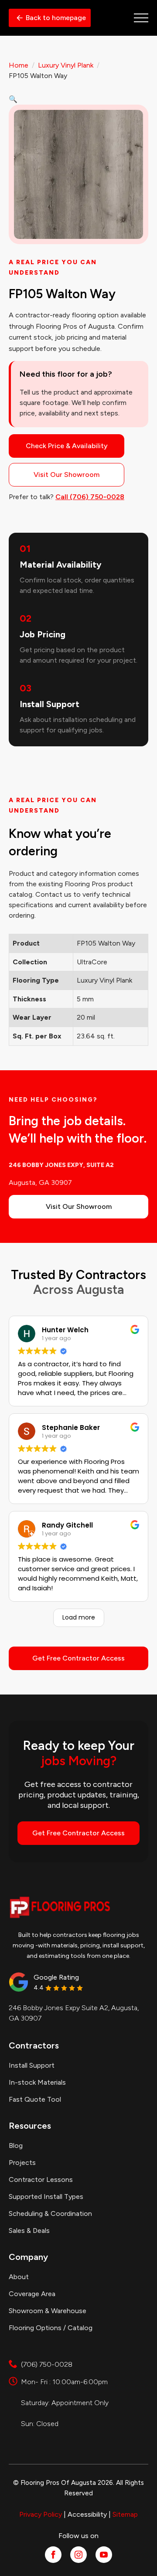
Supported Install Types (46, 2197)
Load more (79, 1617)
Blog (16, 2146)
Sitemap (125, 2514)
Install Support (32, 2065)
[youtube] (104, 2555)
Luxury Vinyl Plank (66, 65)
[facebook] (53, 2555)
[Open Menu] (141, 18)
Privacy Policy (41, 2514)
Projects (22, 2163)
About (19, 2277)
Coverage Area (32, 2294)
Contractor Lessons (41, 2180)
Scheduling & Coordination (50, 2214)
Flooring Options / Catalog (51, 2328)
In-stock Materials (37, 2082)
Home (19, 65)
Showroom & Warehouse (48, 2311)
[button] (13, 99)
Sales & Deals (29, 2231)
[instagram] (78, 2555)
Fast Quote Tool (35, 2099)
